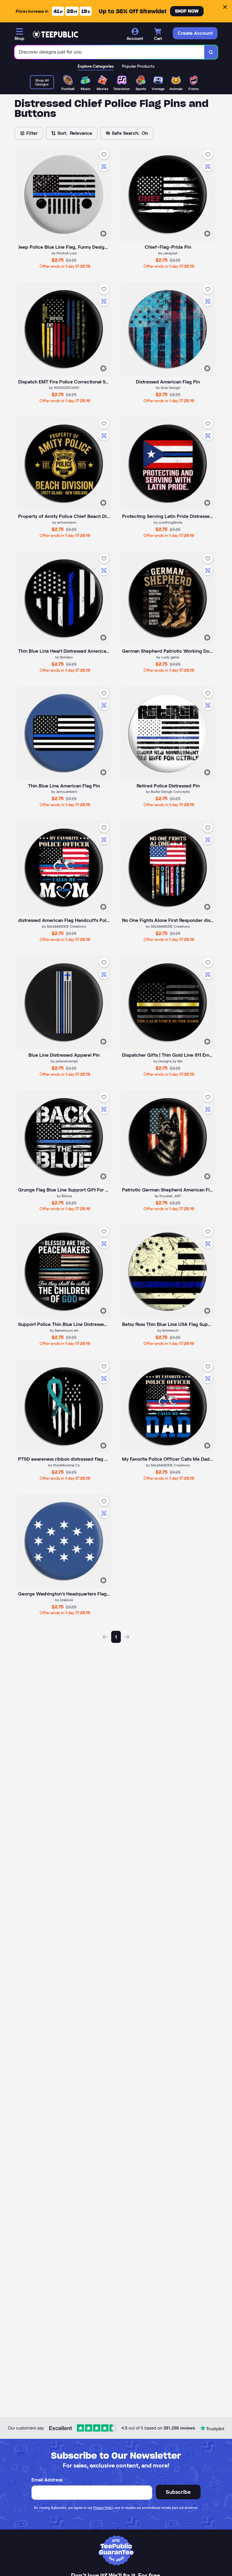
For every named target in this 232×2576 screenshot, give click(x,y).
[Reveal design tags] (103, 234)
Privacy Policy (103, 2508)
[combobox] (110, 52)
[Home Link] (55, 34)
